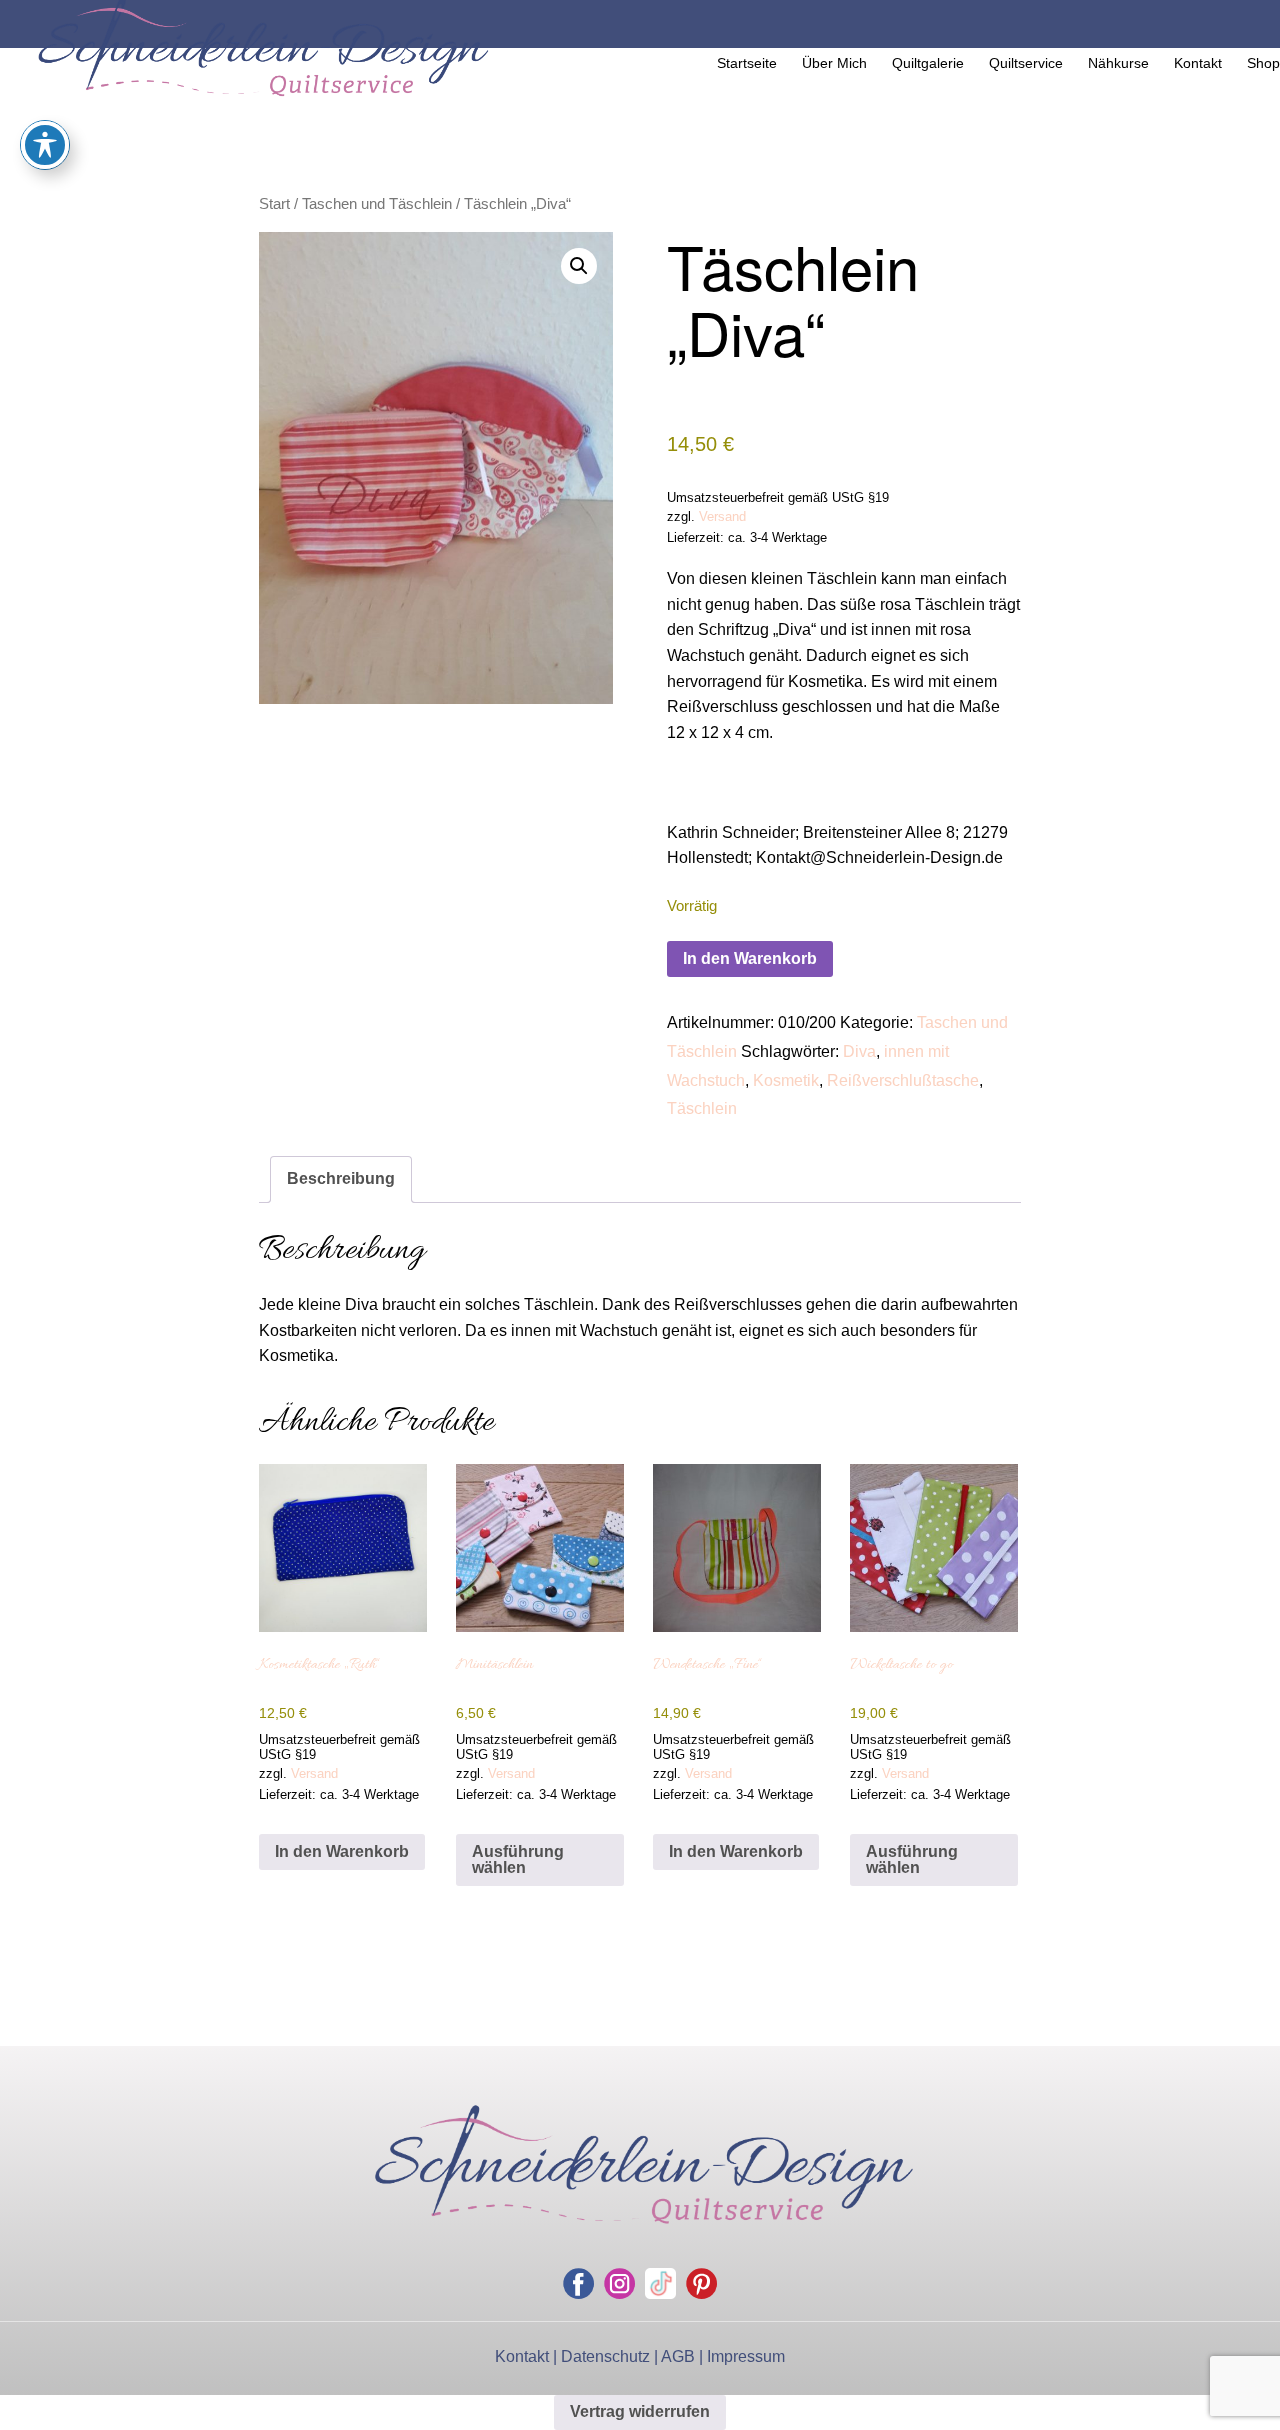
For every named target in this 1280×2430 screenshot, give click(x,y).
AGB (678, 2356)
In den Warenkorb (750, 958)
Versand (722, 516)
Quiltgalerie (928, 63)
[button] (579, 266)
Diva (859, 1051)
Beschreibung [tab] (341, 1178)
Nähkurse (1118, 63)
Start (274, 204)
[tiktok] (660, 2283)
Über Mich (834, 63)
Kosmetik (786, 1080)
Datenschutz (605, 2356)
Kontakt (1198, 63)
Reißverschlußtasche (903, 1080)
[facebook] (578, 2283)
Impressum (746, 2356)
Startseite (747, 63)
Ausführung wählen (518, 1859)
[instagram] (619, 2283)
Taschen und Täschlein (377, 204)
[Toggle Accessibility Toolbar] (45, 145)
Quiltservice (1026, 63)
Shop (1263, 63)
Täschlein (702, 1108)
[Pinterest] (701, 2283)
